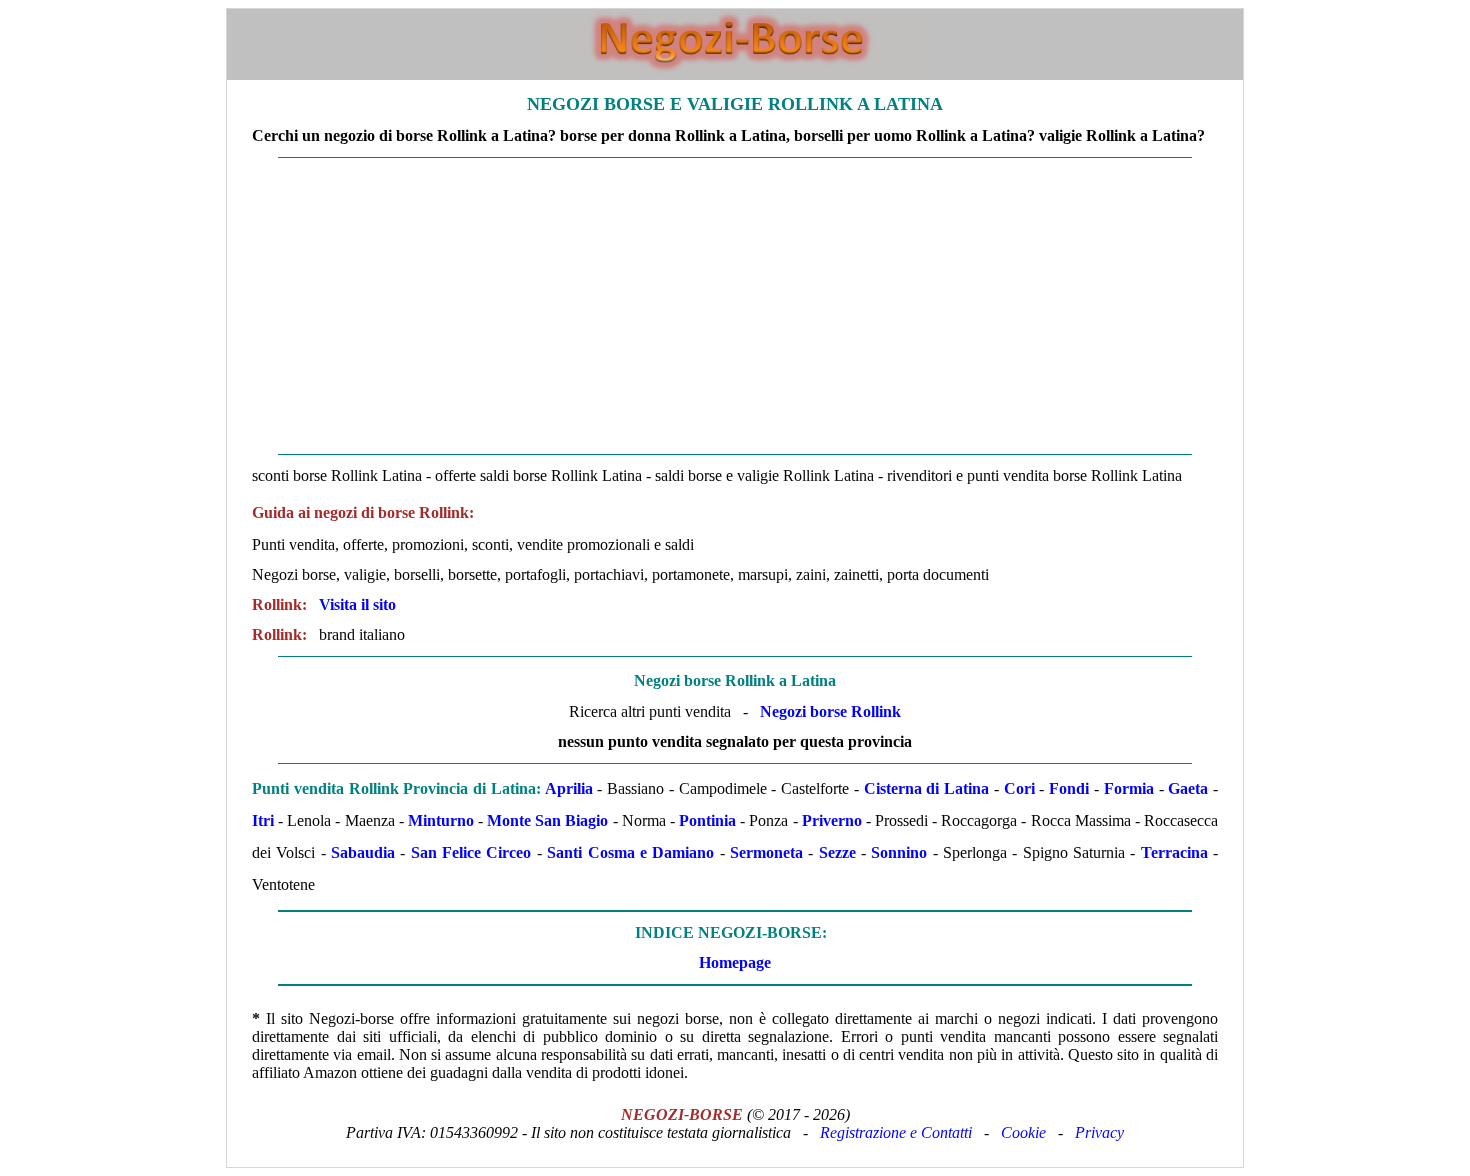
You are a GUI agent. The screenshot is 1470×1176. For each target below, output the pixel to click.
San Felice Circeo (471, 852)
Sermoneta (766, 852)
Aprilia (569, 788)
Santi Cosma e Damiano (630, 852)
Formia (1129, 788)
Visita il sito (357, 604)
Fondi (1069, 788)
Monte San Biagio (547, 820)
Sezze (837, 852)
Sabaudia (363, 852)
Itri (263, 820)
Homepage (735, 962)
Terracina (1174, 852)
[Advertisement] (735, 306)
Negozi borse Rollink (830, 711)
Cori (1019, 788)
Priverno (832, 820)
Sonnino (899, 852)
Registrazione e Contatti (896, 1132)
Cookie (1023, 1132)
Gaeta (1188, 788)
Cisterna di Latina (927, 788)
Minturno (441, 820)
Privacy (1099, 1132)
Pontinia (707, 820)
